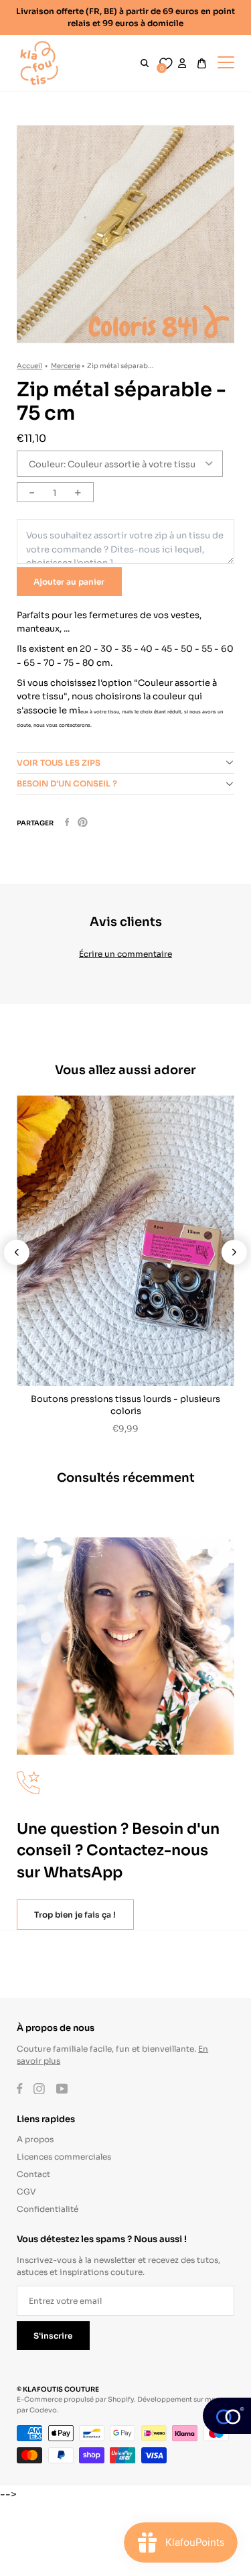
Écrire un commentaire (125, 953)
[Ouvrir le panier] (202, 63)
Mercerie (66, 365)
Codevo (43, 2409)
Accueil (29, 365)
